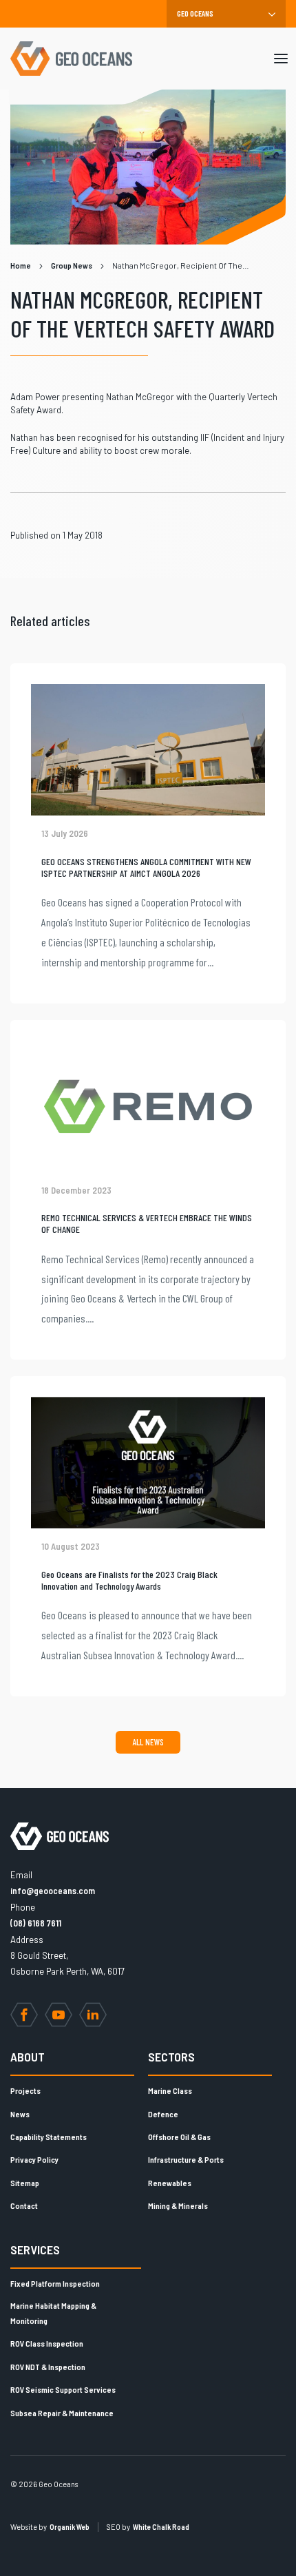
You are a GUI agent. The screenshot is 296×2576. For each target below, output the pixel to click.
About (28, 2057)
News (20, 2114)
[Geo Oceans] (71, 59)
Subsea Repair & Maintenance (62, 2413)
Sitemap (25, 2183)
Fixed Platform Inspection (55, 2283)
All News (148, 1742)
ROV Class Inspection (47, 2343)
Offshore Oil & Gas (179, 2137)
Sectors (171, 2057)
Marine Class (170, 2090)
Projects (25, 2090)
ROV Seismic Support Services (63, 2389)
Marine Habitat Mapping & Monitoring (53, 2313)
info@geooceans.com (53, 1891)
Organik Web (70, 2527)
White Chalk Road (161, 2527)
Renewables (170, 2183)
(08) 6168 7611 (36, 1923)
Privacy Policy (34, 2159)
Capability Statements (49, 2137)
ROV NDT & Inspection (48, 2367)
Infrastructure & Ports (186, 2159)
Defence (163, 2114)
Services (35, 2250)
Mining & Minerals (178, 2205)
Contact (24, 2205)
